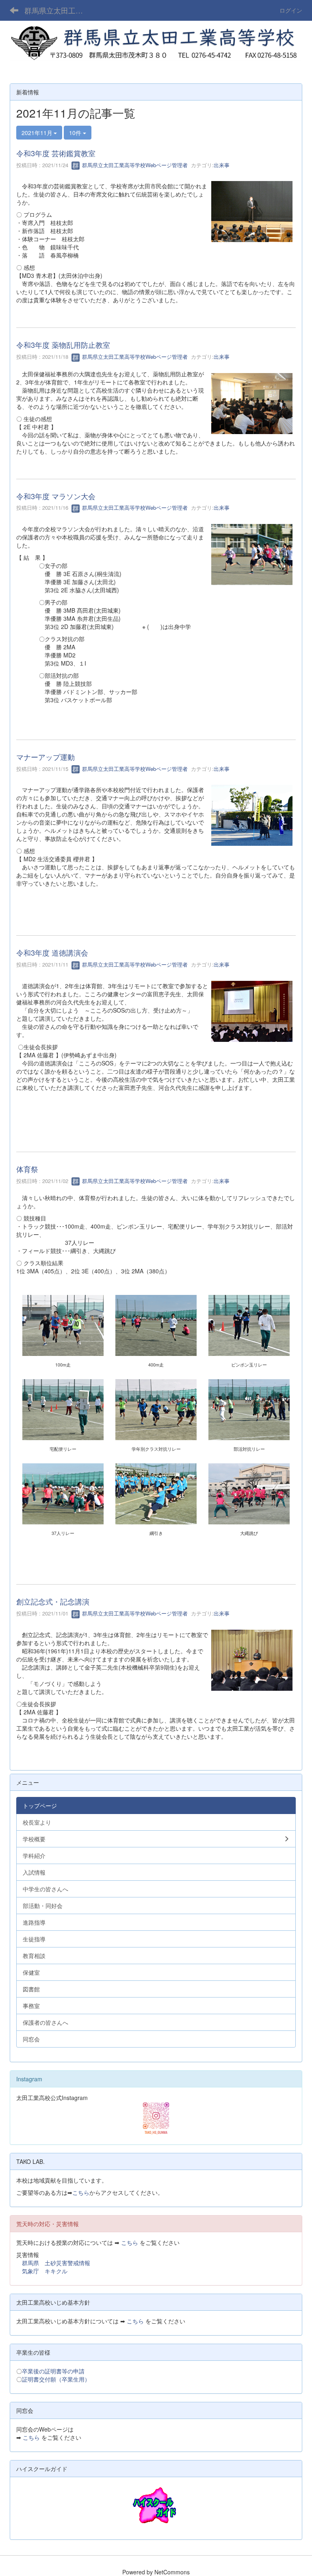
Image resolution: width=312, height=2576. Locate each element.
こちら (81, 2192)
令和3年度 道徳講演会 (52, 952)
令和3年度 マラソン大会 (56, 496)
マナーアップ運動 (45, 757)
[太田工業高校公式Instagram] (156, 2118)
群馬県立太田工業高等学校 (59, 10)
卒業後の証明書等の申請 (53, 2371)
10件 (76, 133)
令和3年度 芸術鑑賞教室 (56, 153)
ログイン (291, 10)
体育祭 (27, 1169)
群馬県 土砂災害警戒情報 (56, 2263)
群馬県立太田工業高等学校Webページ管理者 (134, 165)
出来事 (222, 165)
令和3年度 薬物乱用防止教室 (63, 345)
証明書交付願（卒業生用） (56, 2379)
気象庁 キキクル (45, 2271)
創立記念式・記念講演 (53, 1601)
